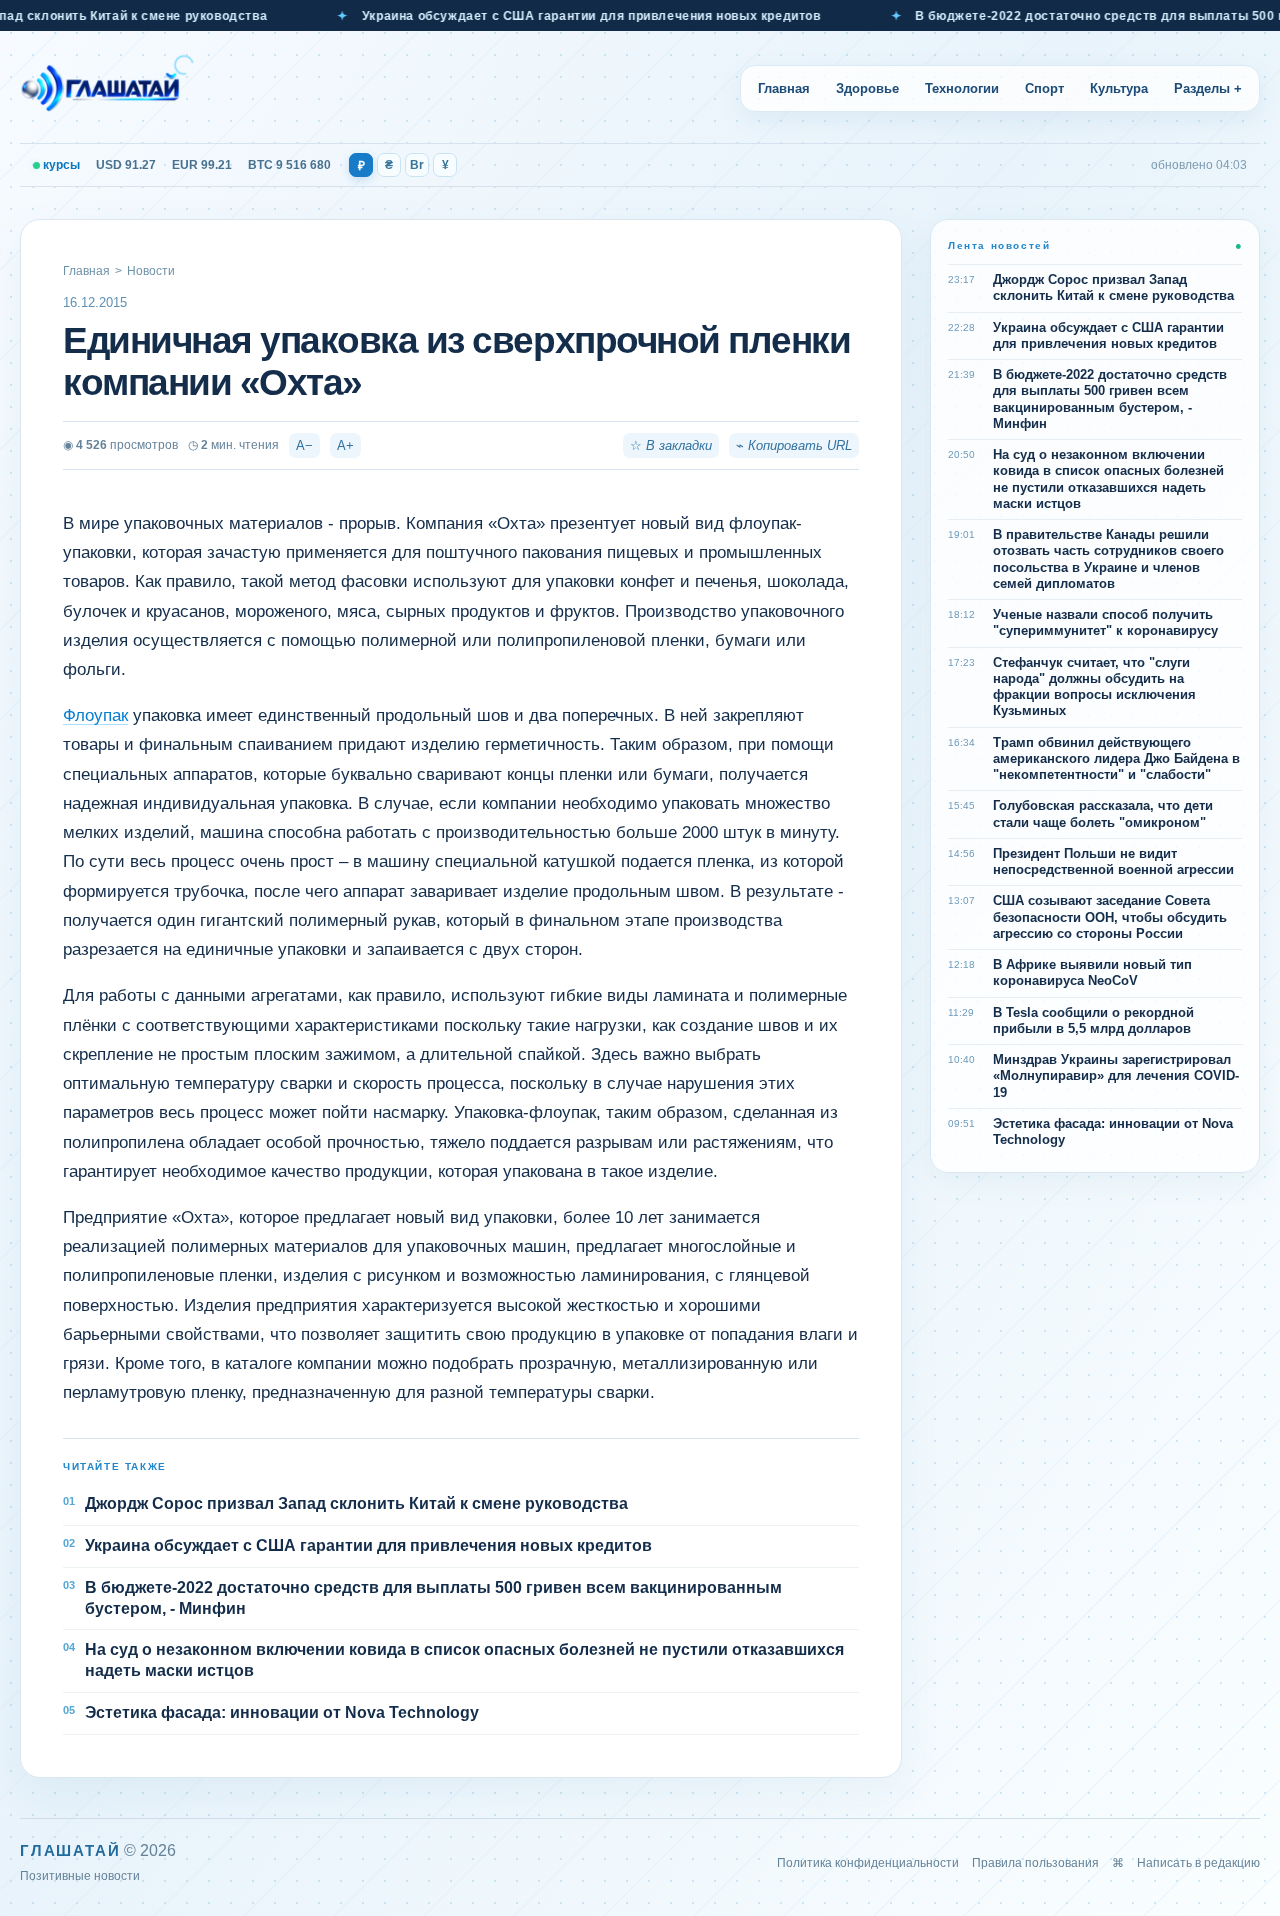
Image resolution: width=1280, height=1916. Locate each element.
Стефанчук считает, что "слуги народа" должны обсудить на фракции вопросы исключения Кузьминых (1094, 687)
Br (417, 165)
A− (304, 445)
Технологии (962, 88)
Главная (784, 88)
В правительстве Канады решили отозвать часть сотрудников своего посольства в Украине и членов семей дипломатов (1108, 559)
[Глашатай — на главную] (107, 88)
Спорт (1044, 88)
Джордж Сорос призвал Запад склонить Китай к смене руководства (356, 1503)
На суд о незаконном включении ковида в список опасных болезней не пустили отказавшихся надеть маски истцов (464, 1660)
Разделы (1208, 88)
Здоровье (867, 88)
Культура (1119, 88)
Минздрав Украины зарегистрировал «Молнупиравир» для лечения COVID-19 (1116, 1076)
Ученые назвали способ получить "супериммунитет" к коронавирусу (1105, 622)
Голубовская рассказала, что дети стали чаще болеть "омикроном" (1103, 813)
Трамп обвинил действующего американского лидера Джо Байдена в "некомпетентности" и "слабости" (1116, 759)
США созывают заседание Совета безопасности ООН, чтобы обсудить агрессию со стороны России (1110, 917)
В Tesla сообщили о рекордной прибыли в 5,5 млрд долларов (1093, 1020)
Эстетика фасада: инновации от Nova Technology (282, 1712)
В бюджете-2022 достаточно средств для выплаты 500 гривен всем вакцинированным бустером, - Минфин (433, 1598)
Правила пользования (1035, 1863)
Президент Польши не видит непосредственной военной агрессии (1113, 861)
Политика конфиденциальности (868, 1863)
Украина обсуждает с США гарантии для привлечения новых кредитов (562, 16)
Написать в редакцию (1198, 1863)
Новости (151, 271)
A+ (345, 445)
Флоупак (95, 715)
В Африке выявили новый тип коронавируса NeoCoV (1092, 972)
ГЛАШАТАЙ (70, 1850)
